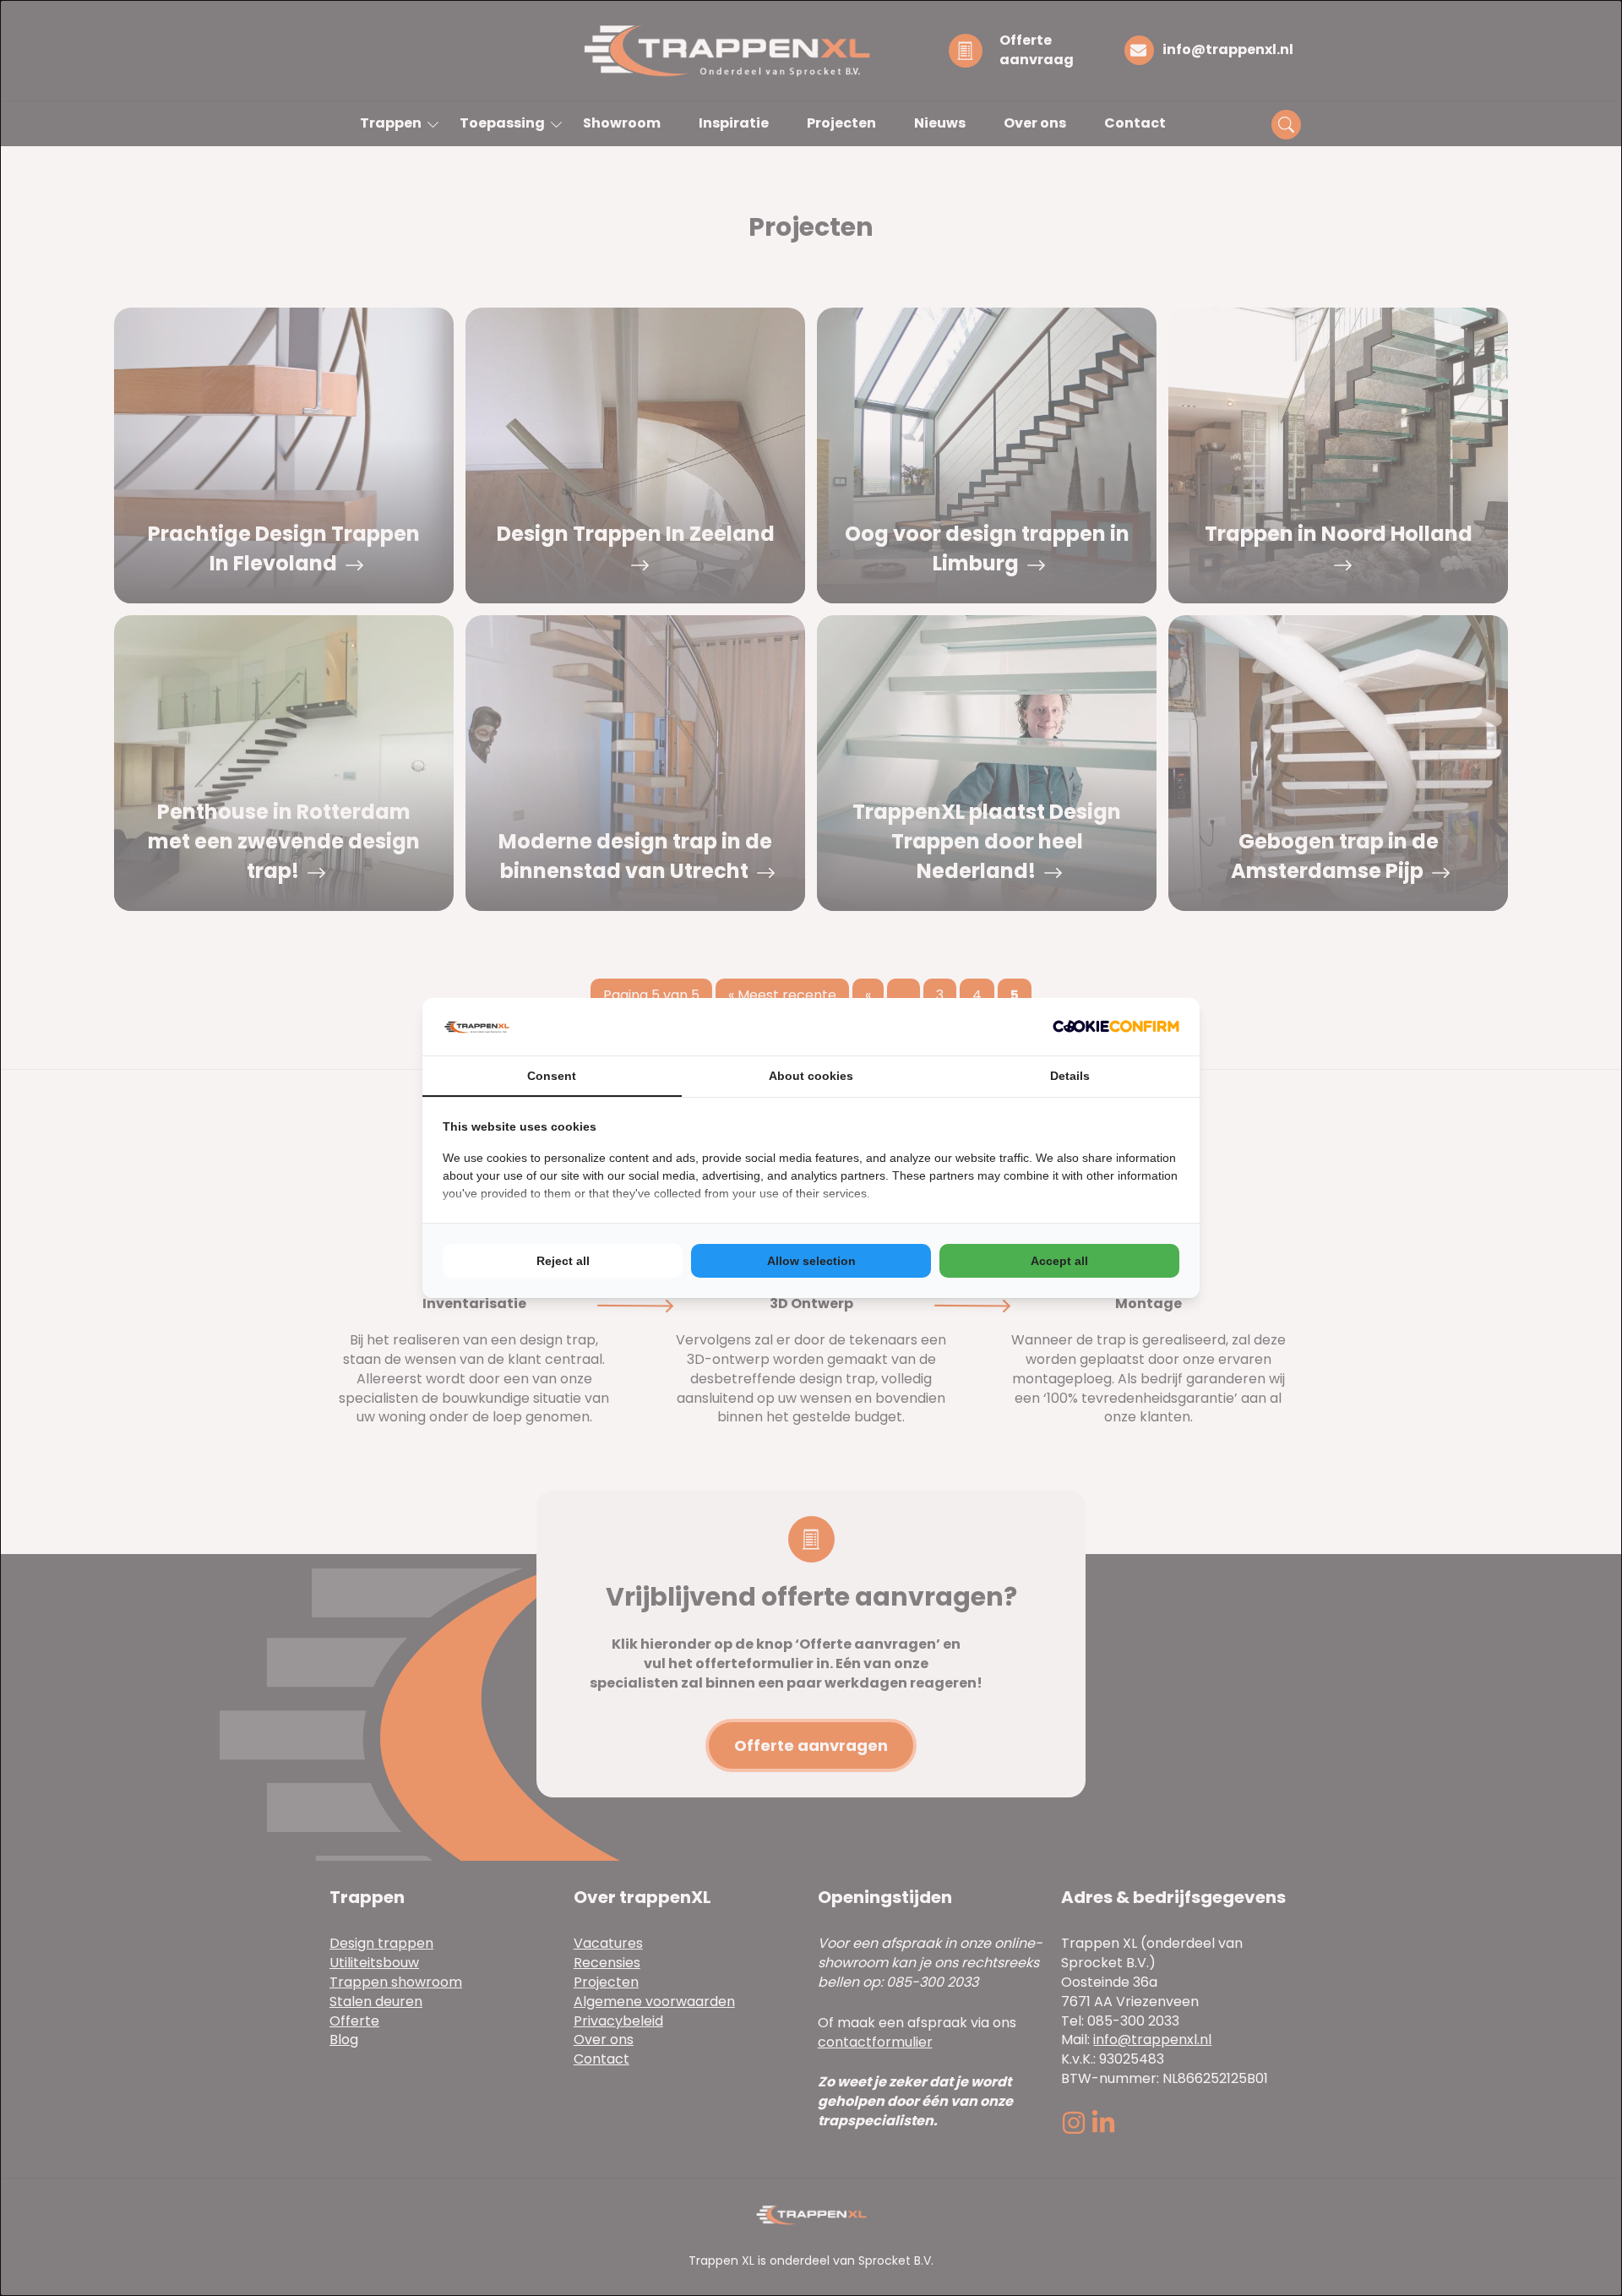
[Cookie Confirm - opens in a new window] (1116, 1026)
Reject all (563, 1261)
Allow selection (811, 1261)
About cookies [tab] (811, 1076)
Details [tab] (1070, 1076)
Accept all (1059, 1261)
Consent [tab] (552, 1076)
